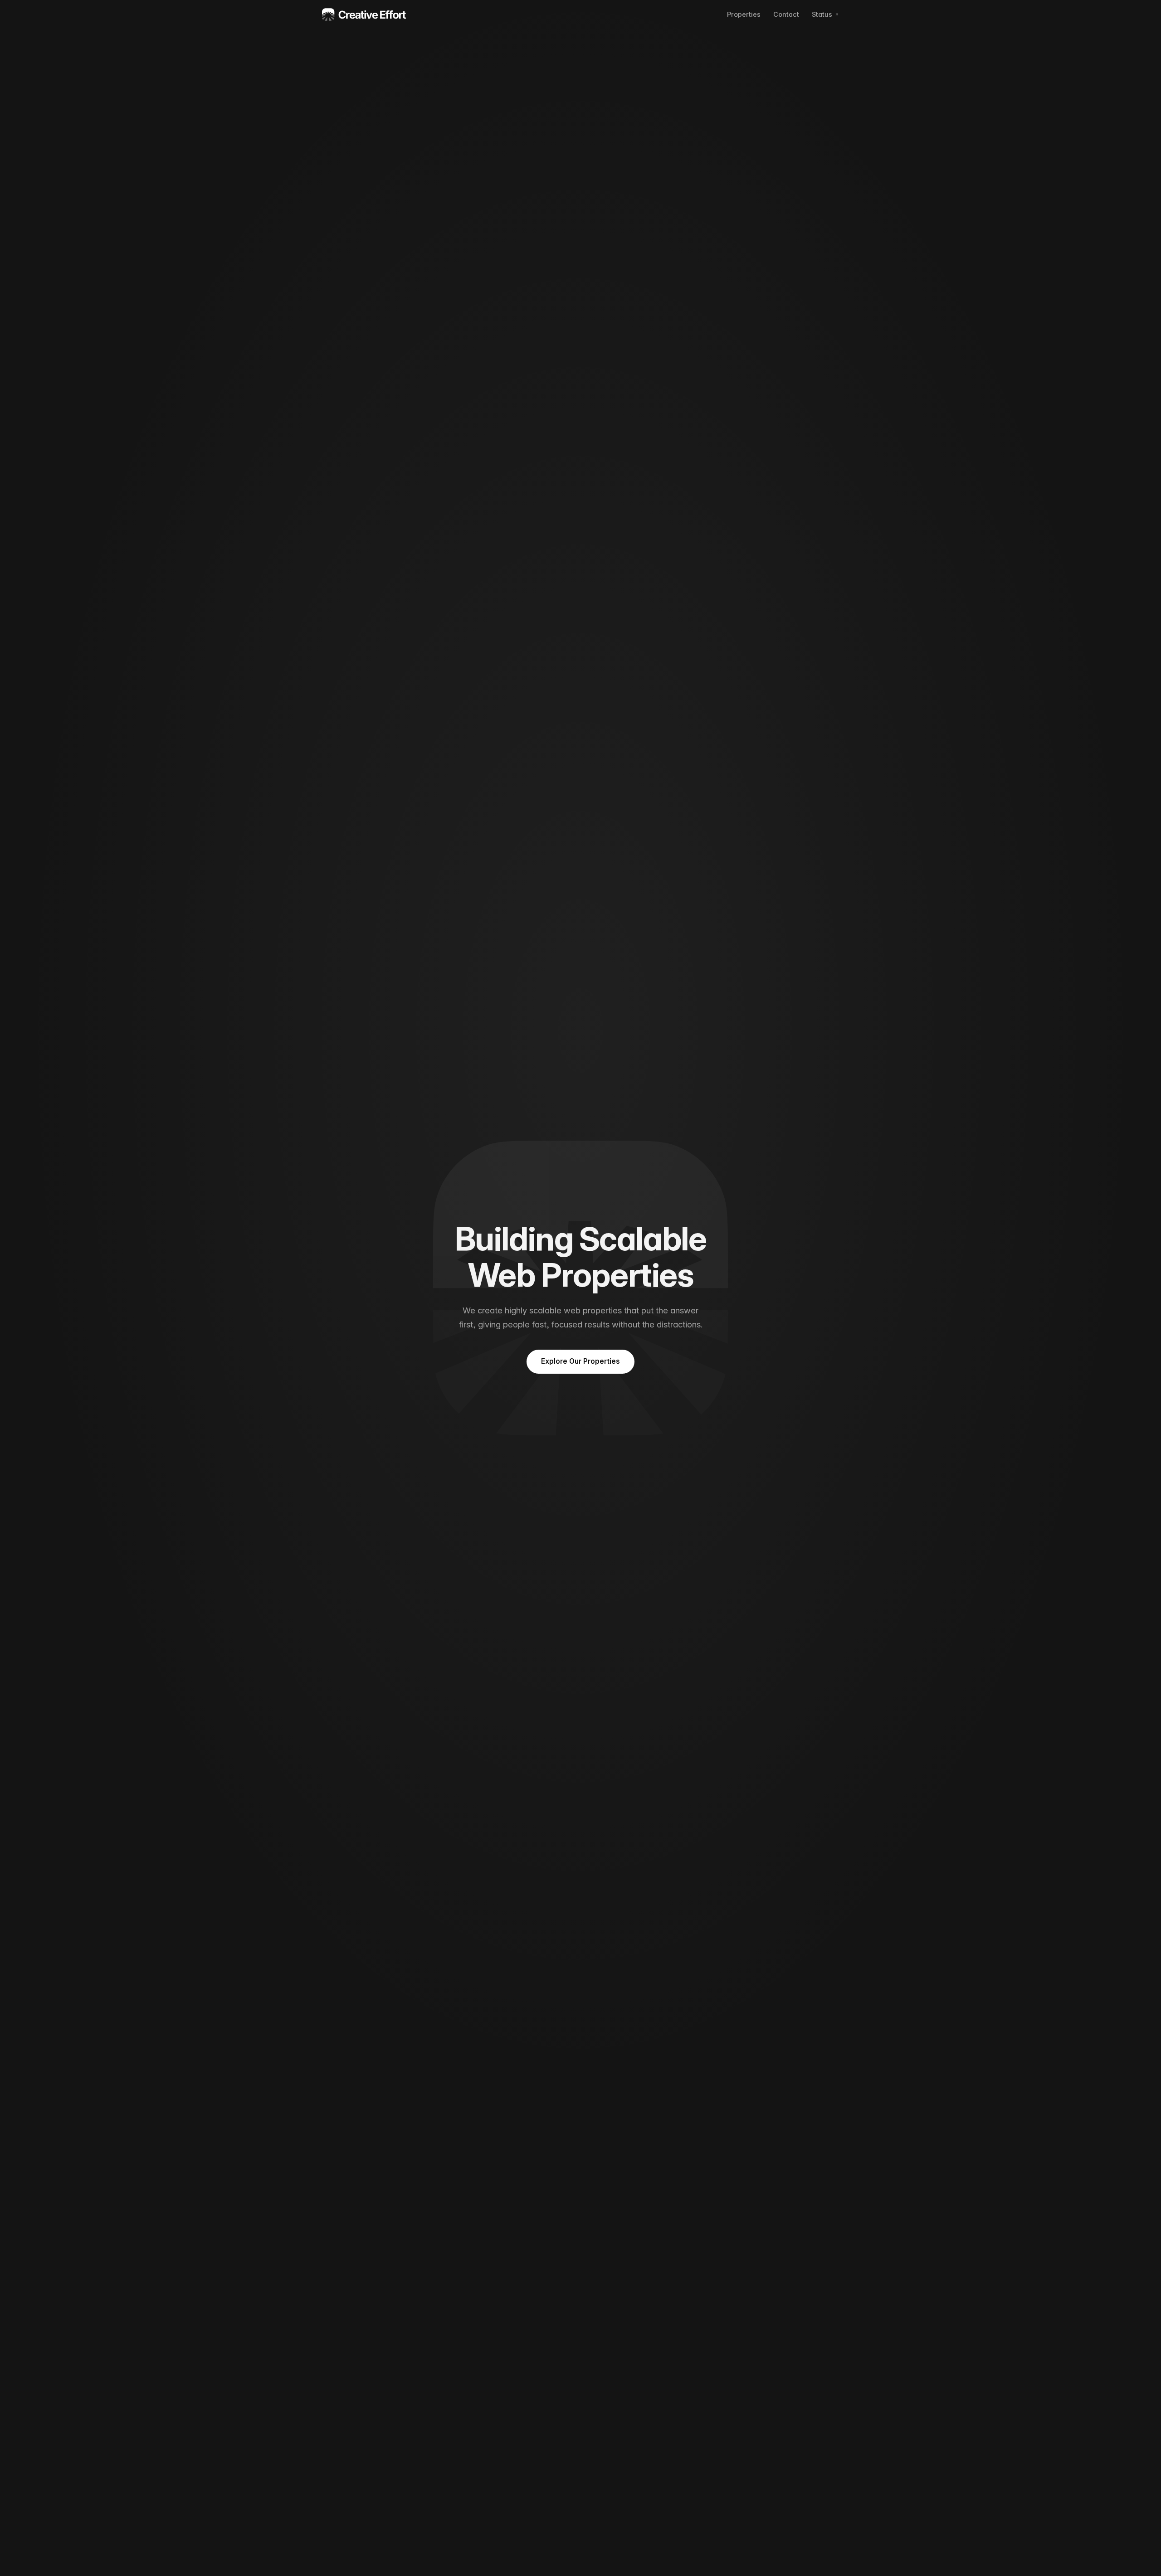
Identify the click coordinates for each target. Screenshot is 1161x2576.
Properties (744, 14)
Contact (786, 14)
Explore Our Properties (580, 1361)
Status (822, 14)
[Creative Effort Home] (364, 15)
